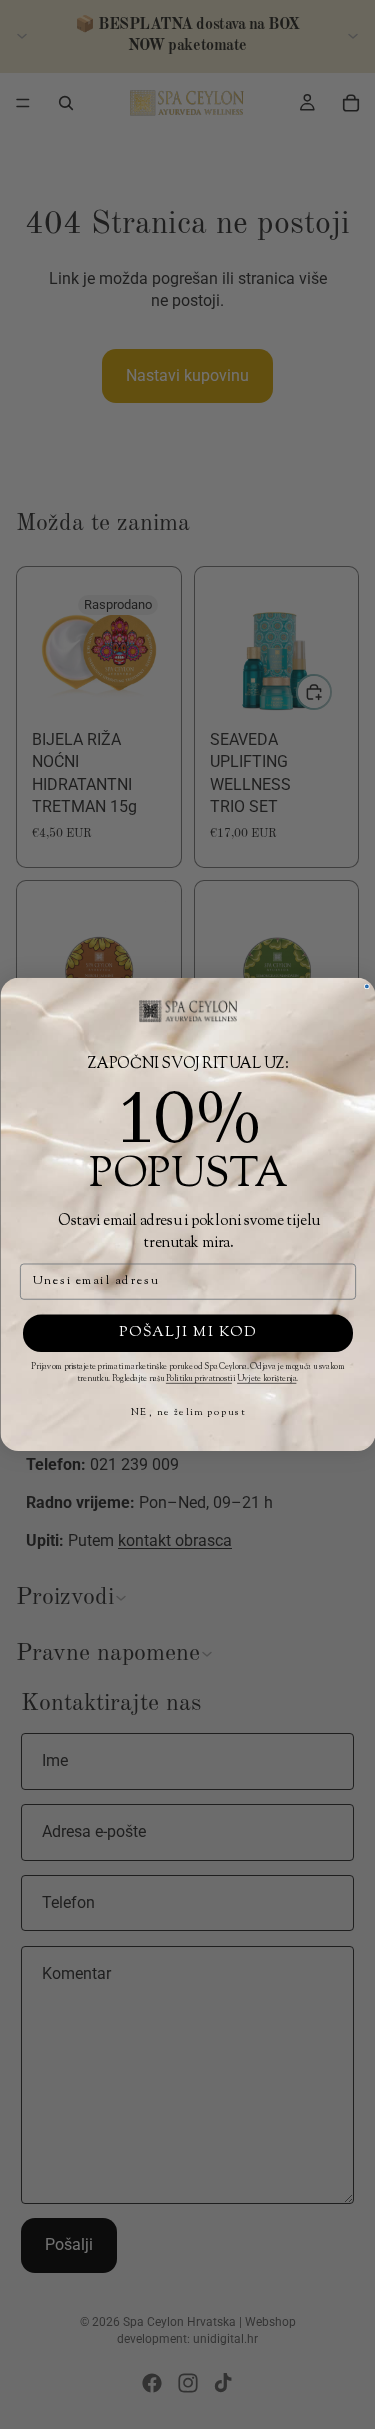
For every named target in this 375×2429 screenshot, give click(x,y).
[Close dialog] (366, 986)
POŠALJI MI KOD (187, 1333)
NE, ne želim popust (187, 1413)
